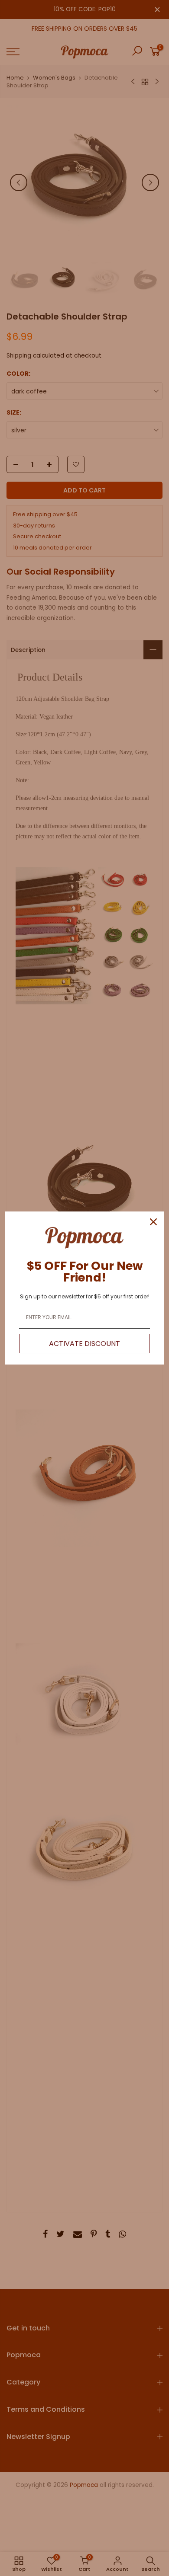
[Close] (153, 1222)
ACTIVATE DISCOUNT (84, 1344)
